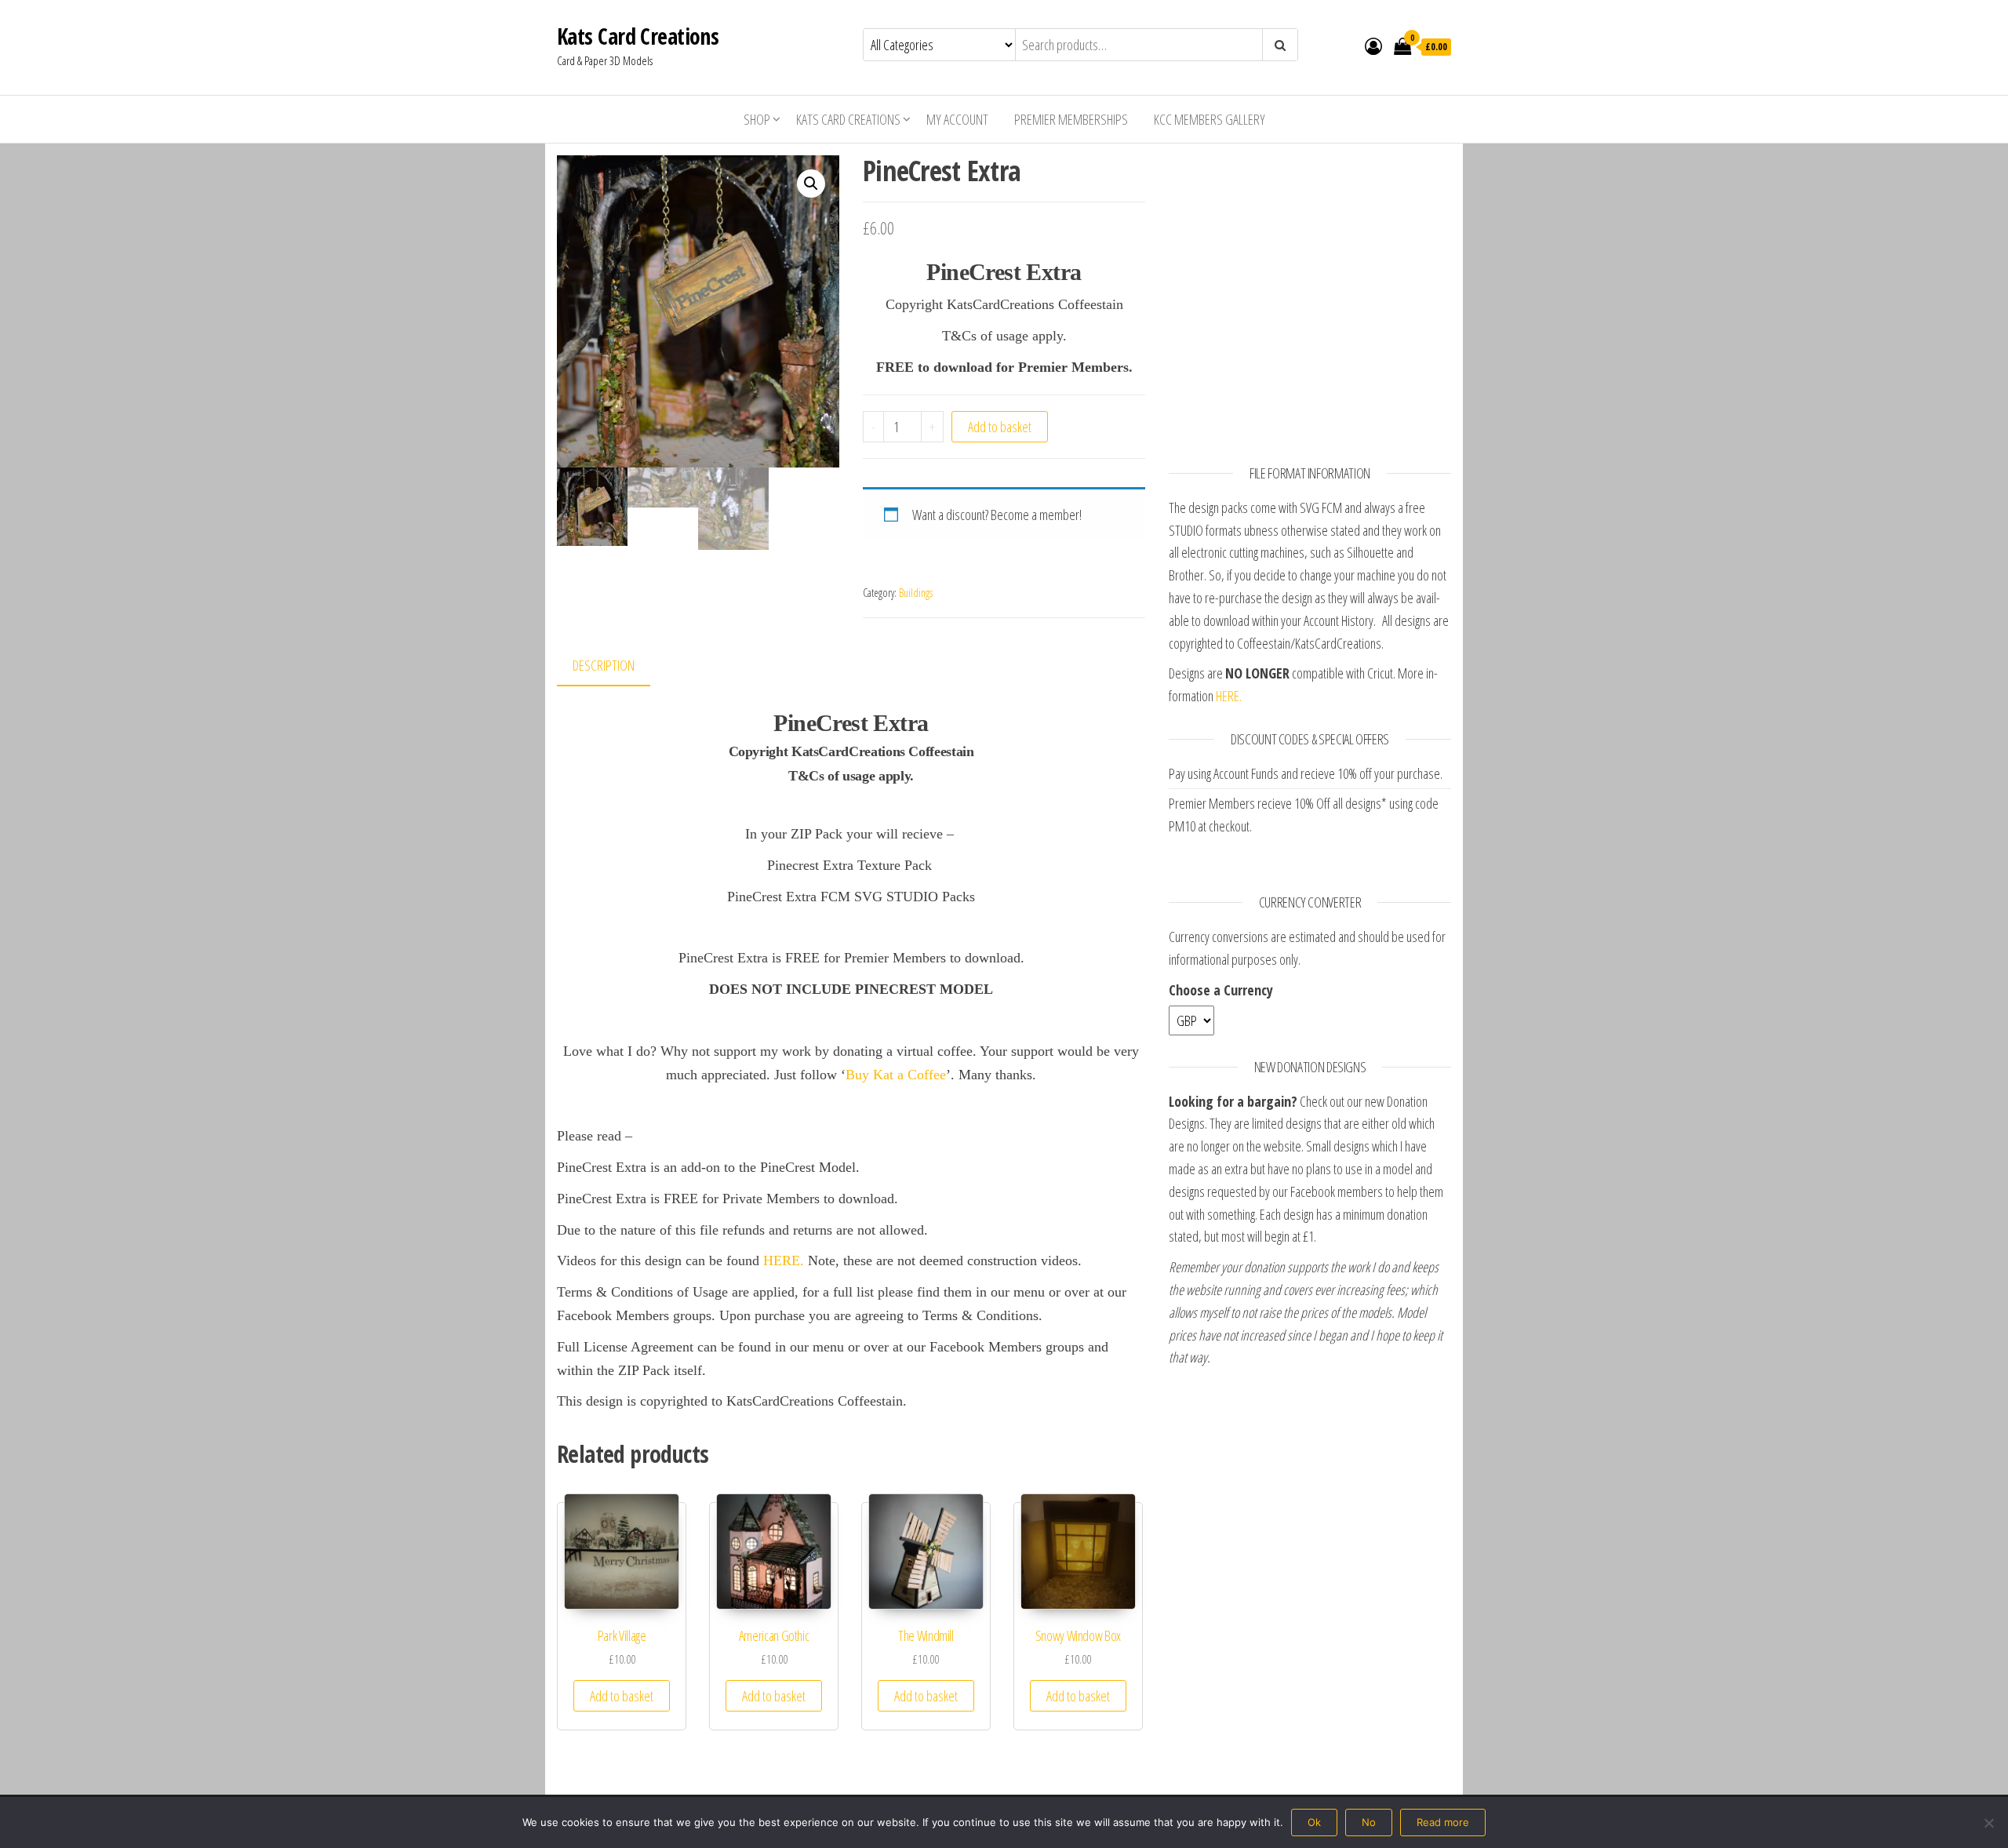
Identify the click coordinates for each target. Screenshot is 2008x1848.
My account (957, 119)
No (1369, 1822)
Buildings (916, 593)
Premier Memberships (1071, 119)
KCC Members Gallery (1210, 119)
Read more (1443, 1822)
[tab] (615, 666)
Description (604, 665)
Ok (1314, 1822)
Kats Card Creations (638, 36)
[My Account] (1373, 45)
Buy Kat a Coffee (896, 1075)
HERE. (784, 1260)
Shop (757, 119)
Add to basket (1000, 427)
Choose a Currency (1221, 990)
